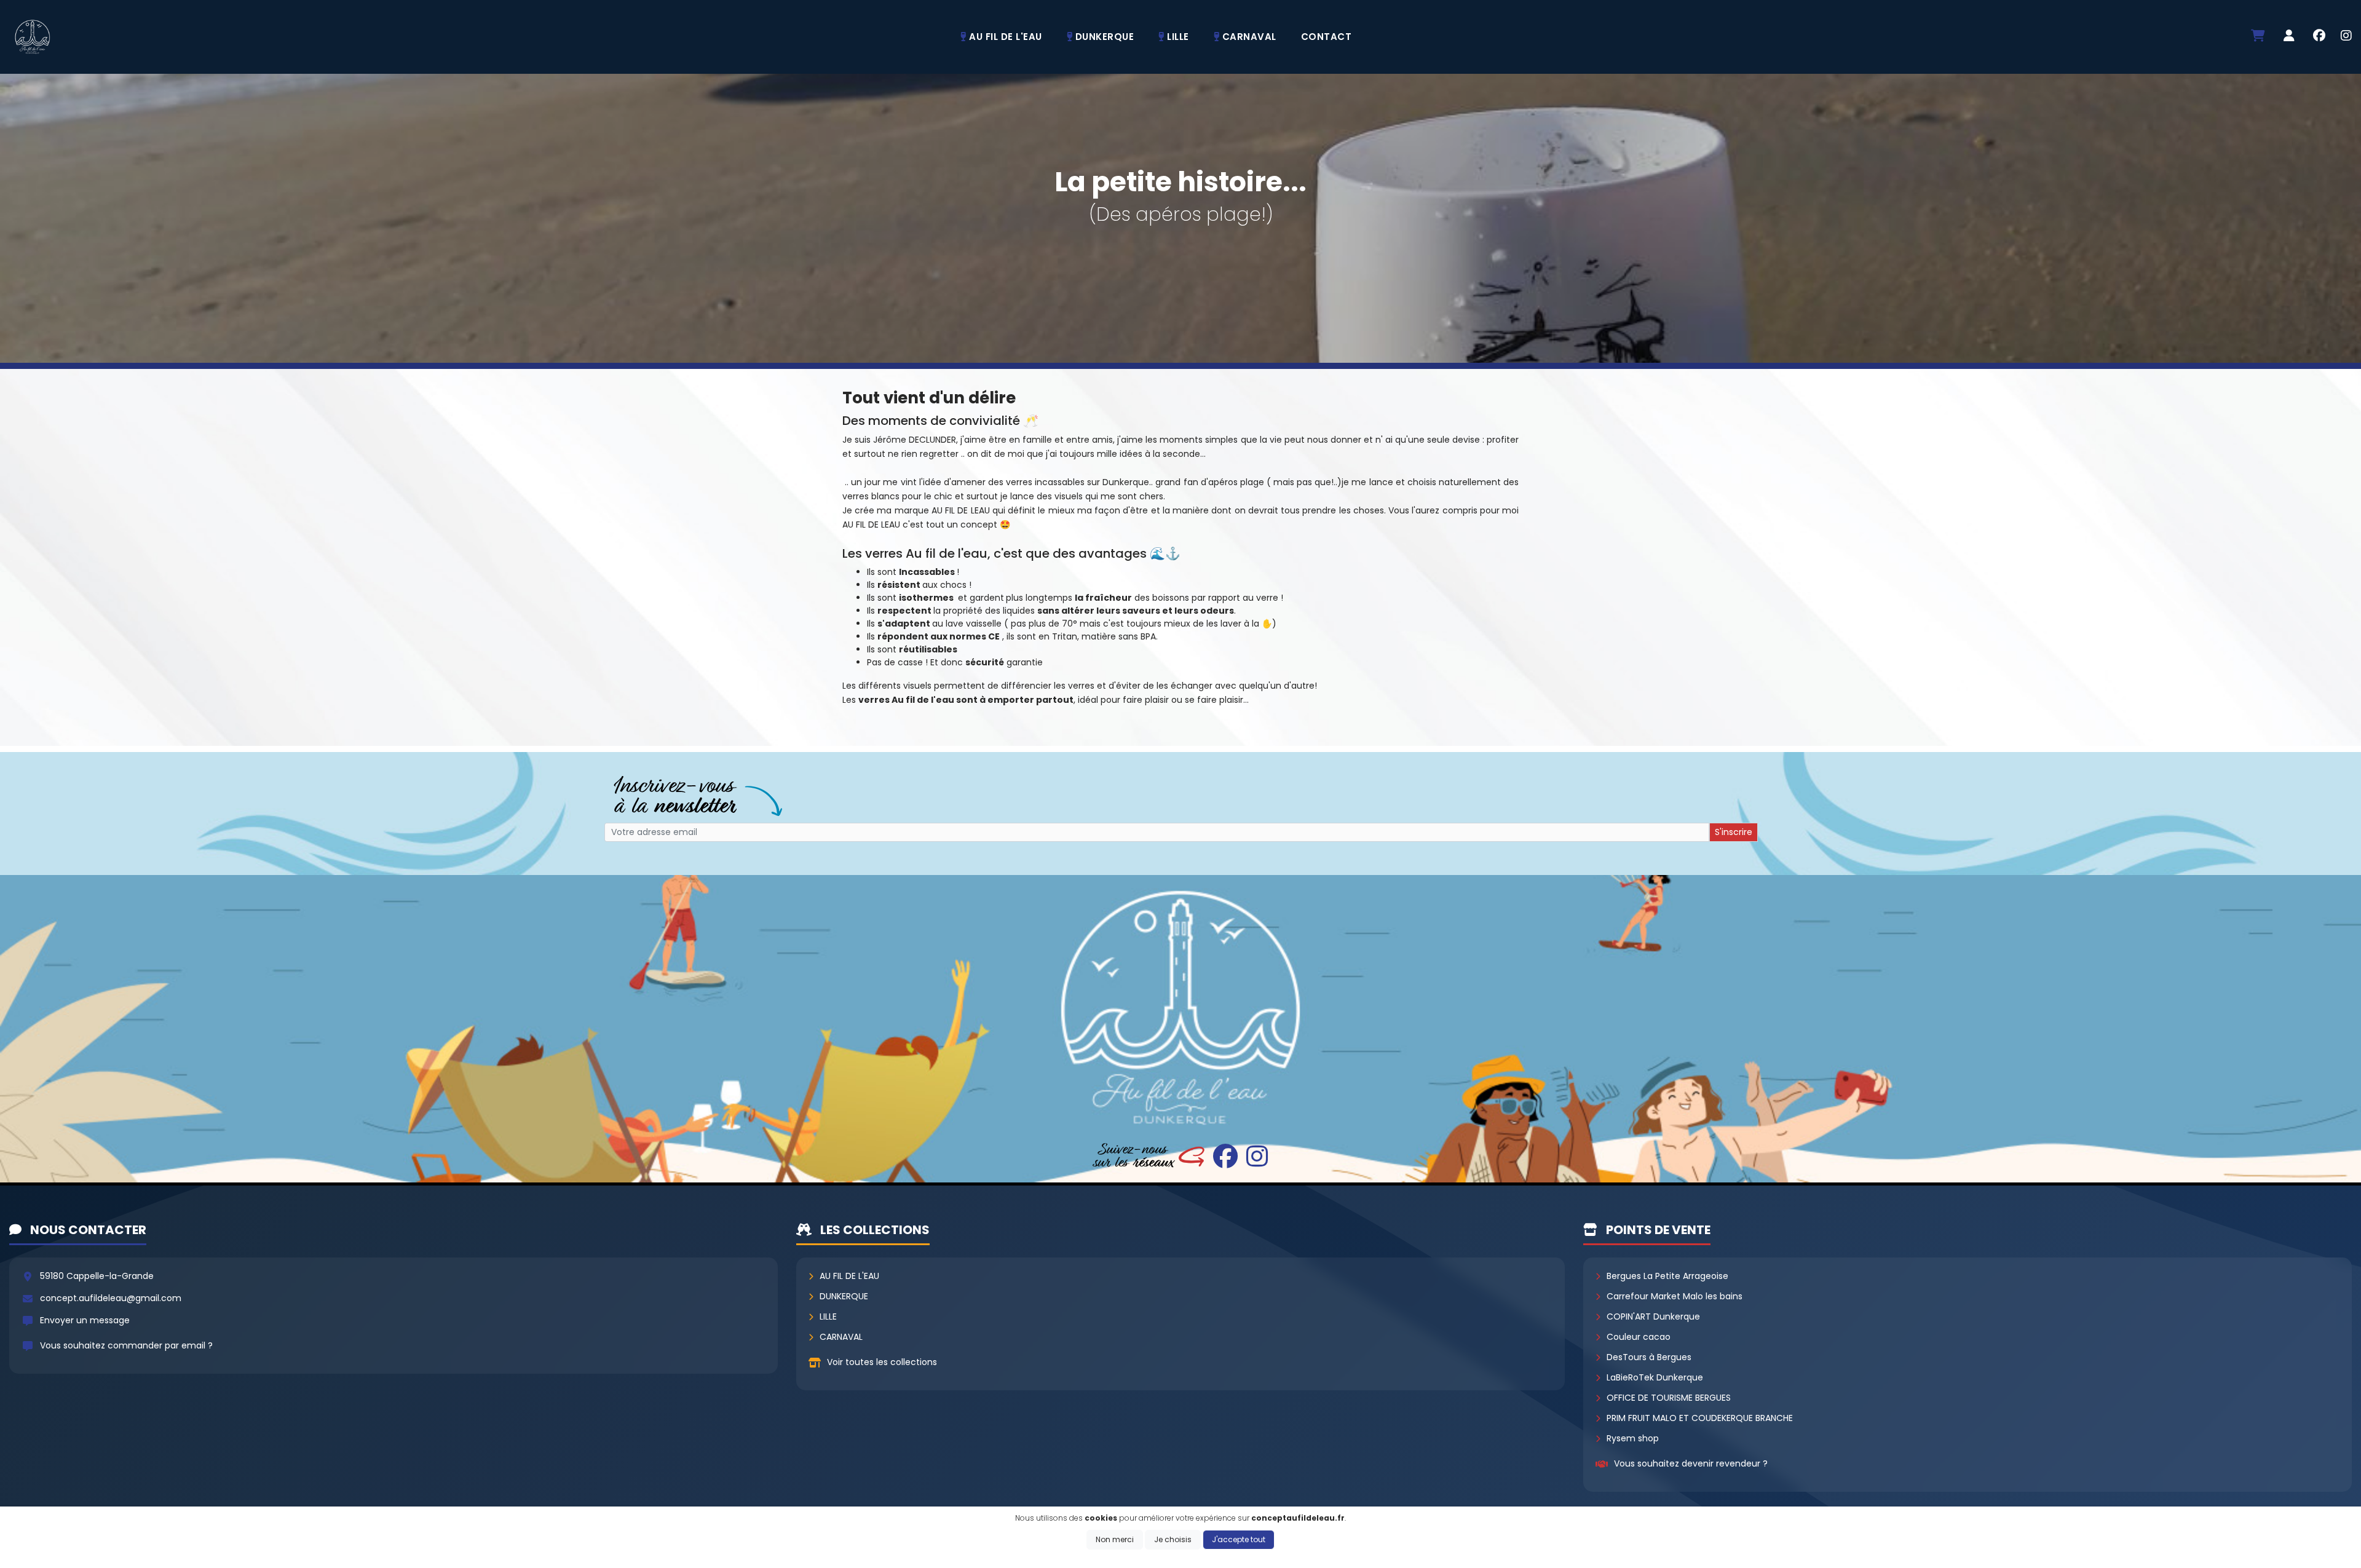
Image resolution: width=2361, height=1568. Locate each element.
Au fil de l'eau (849, 1276)
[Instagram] (2346, 37)
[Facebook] (2319, 37)
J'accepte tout (1239, 1539)
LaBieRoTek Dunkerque (1655, 1377)
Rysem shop (1633, 1438)
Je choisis (1173, 1539)
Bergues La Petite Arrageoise (1667, 1276)
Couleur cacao (1639, 1337)
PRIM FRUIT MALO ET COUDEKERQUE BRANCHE (1700, 1418)
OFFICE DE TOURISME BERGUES (1669, 1398)
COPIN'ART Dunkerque (1653, 1317)
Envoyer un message (85, 1320)
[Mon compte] (2289, 37)
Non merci (1115, 1539)
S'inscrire (1734, 832)
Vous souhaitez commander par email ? (126, 1345)
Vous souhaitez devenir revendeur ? (1691, 1463)
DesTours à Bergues (1649, 1357)
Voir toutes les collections (882, 1362)
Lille (828, 1317)
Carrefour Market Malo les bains (1675, 1296)
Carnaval (841, 1337)
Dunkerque (844, 1296)
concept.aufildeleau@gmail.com (111, 1298)
